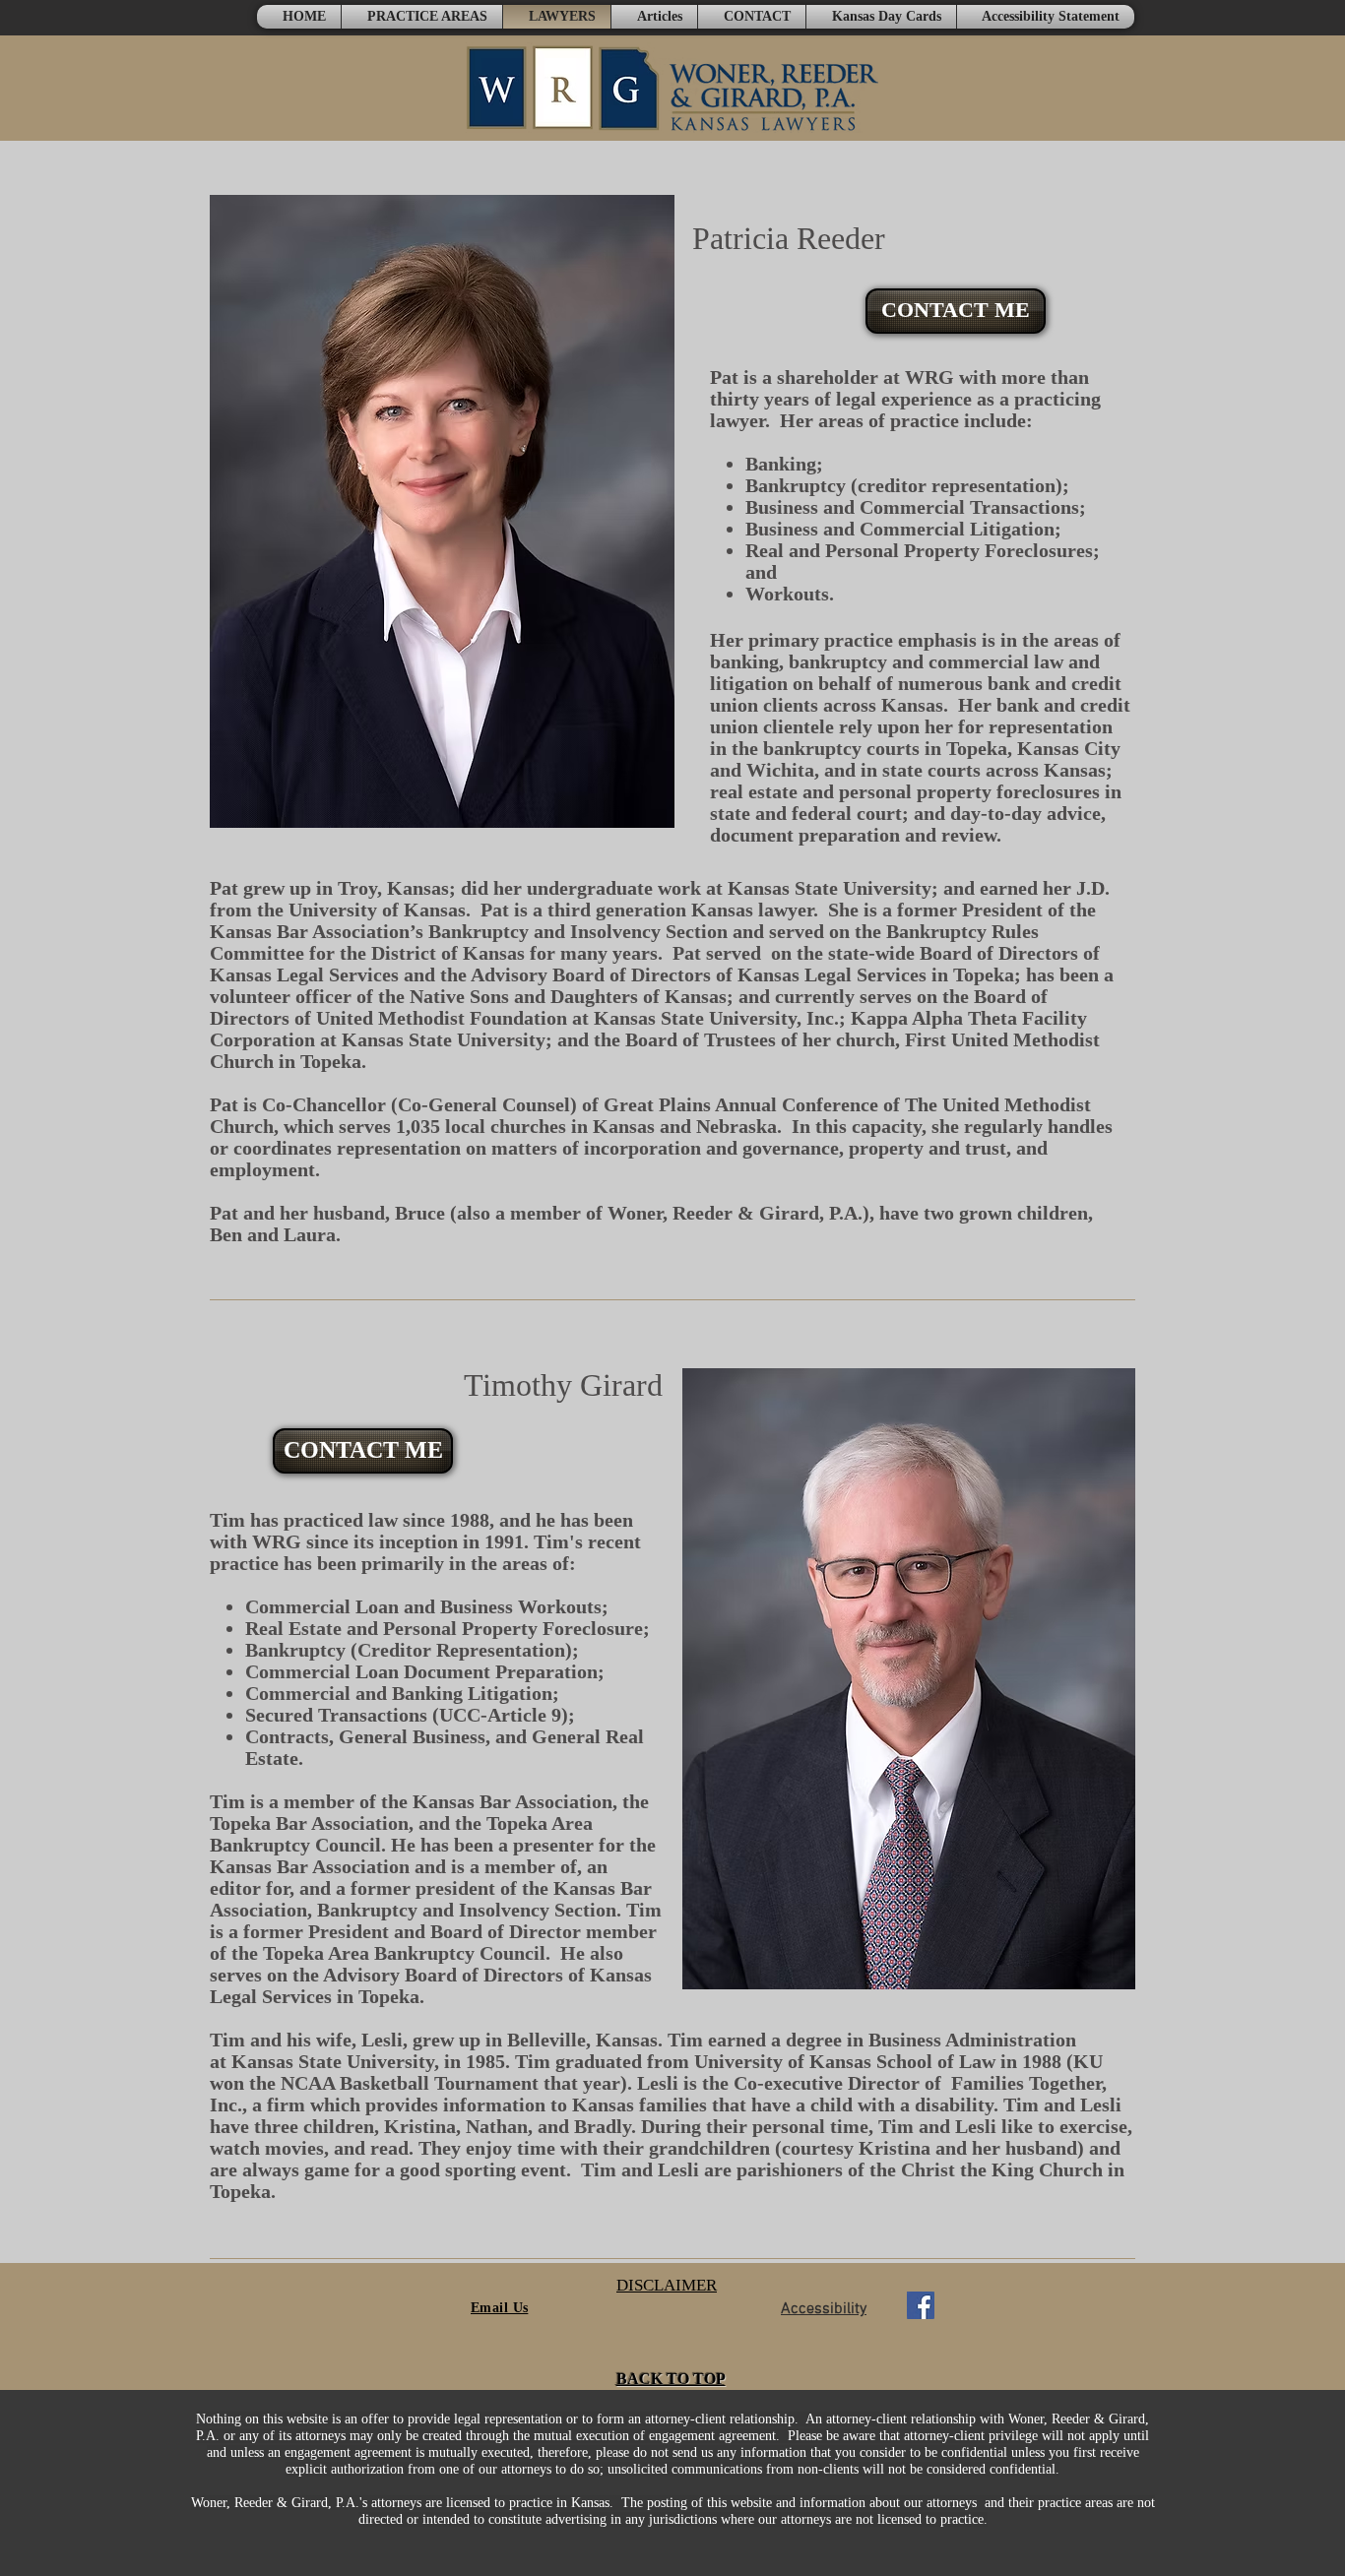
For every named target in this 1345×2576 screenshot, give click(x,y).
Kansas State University (333, 2061)
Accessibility (824, 2309)
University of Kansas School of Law (845, 2061)
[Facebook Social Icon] (921, 2305)
